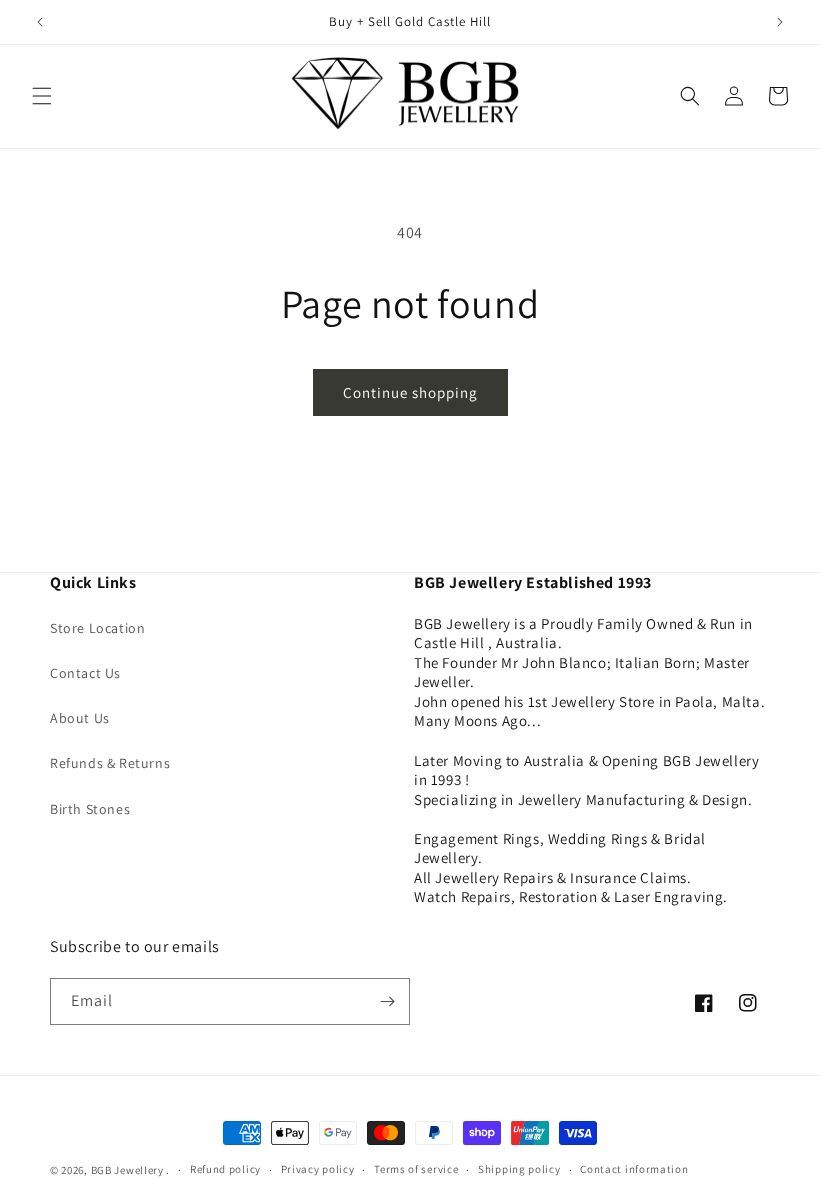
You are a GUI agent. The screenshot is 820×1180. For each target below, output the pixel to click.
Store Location (97, 628)
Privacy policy (318, 1169)
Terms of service (416, 1169)
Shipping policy (519, 1169)
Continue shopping (410, 392)
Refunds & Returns (110, 763)
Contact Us (85, 673)
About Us (80, 718)
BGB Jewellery (127, 1170)
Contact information (634, 1169)
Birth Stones (90, 809)
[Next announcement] (780, 22)
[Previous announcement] (40, 22)
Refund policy (225, 1169)
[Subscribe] (387, 1001)
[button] (42, 96)
